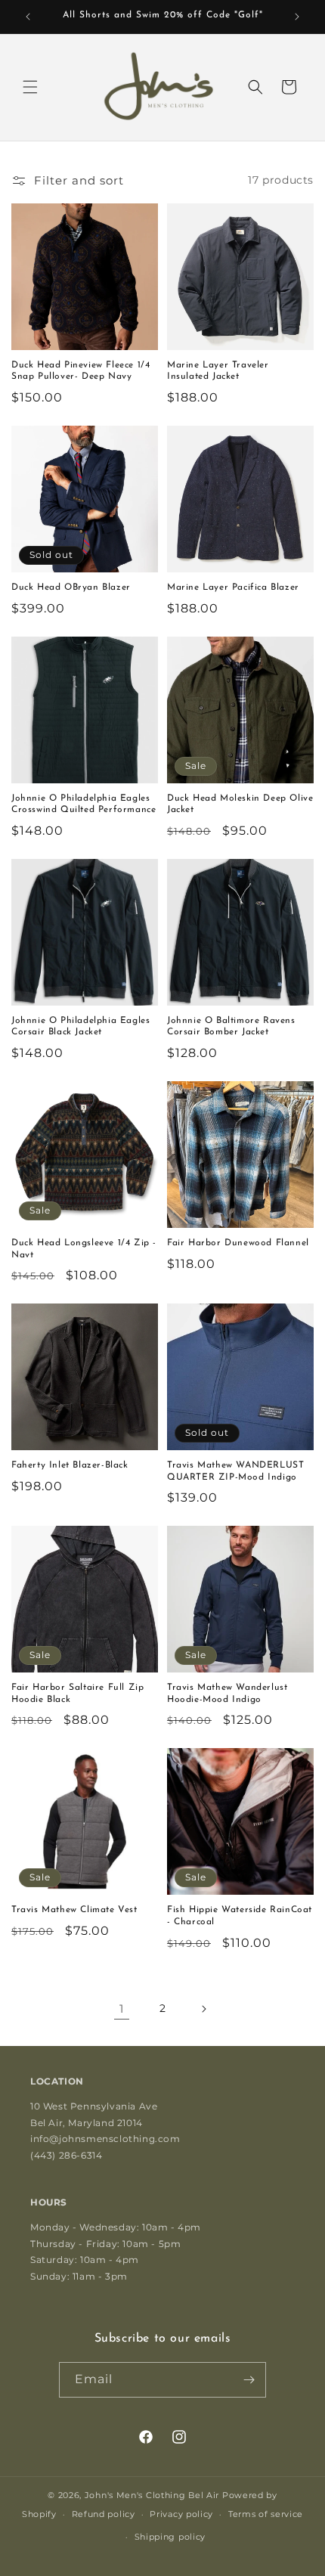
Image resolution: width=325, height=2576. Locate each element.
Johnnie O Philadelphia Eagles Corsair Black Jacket (80, 1027)
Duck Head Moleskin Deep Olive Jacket (240, 804)
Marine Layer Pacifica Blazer (233, 587)
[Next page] (203, 2009)
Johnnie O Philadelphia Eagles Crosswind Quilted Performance (84, 804)
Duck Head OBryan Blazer (71, 587)
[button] (30, 87)
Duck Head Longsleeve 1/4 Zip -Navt (84, 1249)
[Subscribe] (249, 2380)
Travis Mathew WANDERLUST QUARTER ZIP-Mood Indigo (235, 1471)
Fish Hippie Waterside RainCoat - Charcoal (240, 1916)
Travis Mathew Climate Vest (74, 1910)
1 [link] (122, 2009)
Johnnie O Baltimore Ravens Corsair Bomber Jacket (231, 1027)
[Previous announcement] (28, 17)
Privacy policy (181, 2514)
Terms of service (266, 2514)
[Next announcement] (297, 17)
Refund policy (104, 2514)
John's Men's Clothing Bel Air (152, 2495)
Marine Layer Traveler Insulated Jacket (218, 371)
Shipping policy (170, 2537)
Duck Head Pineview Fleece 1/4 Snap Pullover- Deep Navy (80, 371)
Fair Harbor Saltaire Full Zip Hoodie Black (77, 1694)
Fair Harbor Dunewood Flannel (238, 1243)
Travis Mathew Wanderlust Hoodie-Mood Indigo (227, 1694)
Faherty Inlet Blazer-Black (70, 1465)
